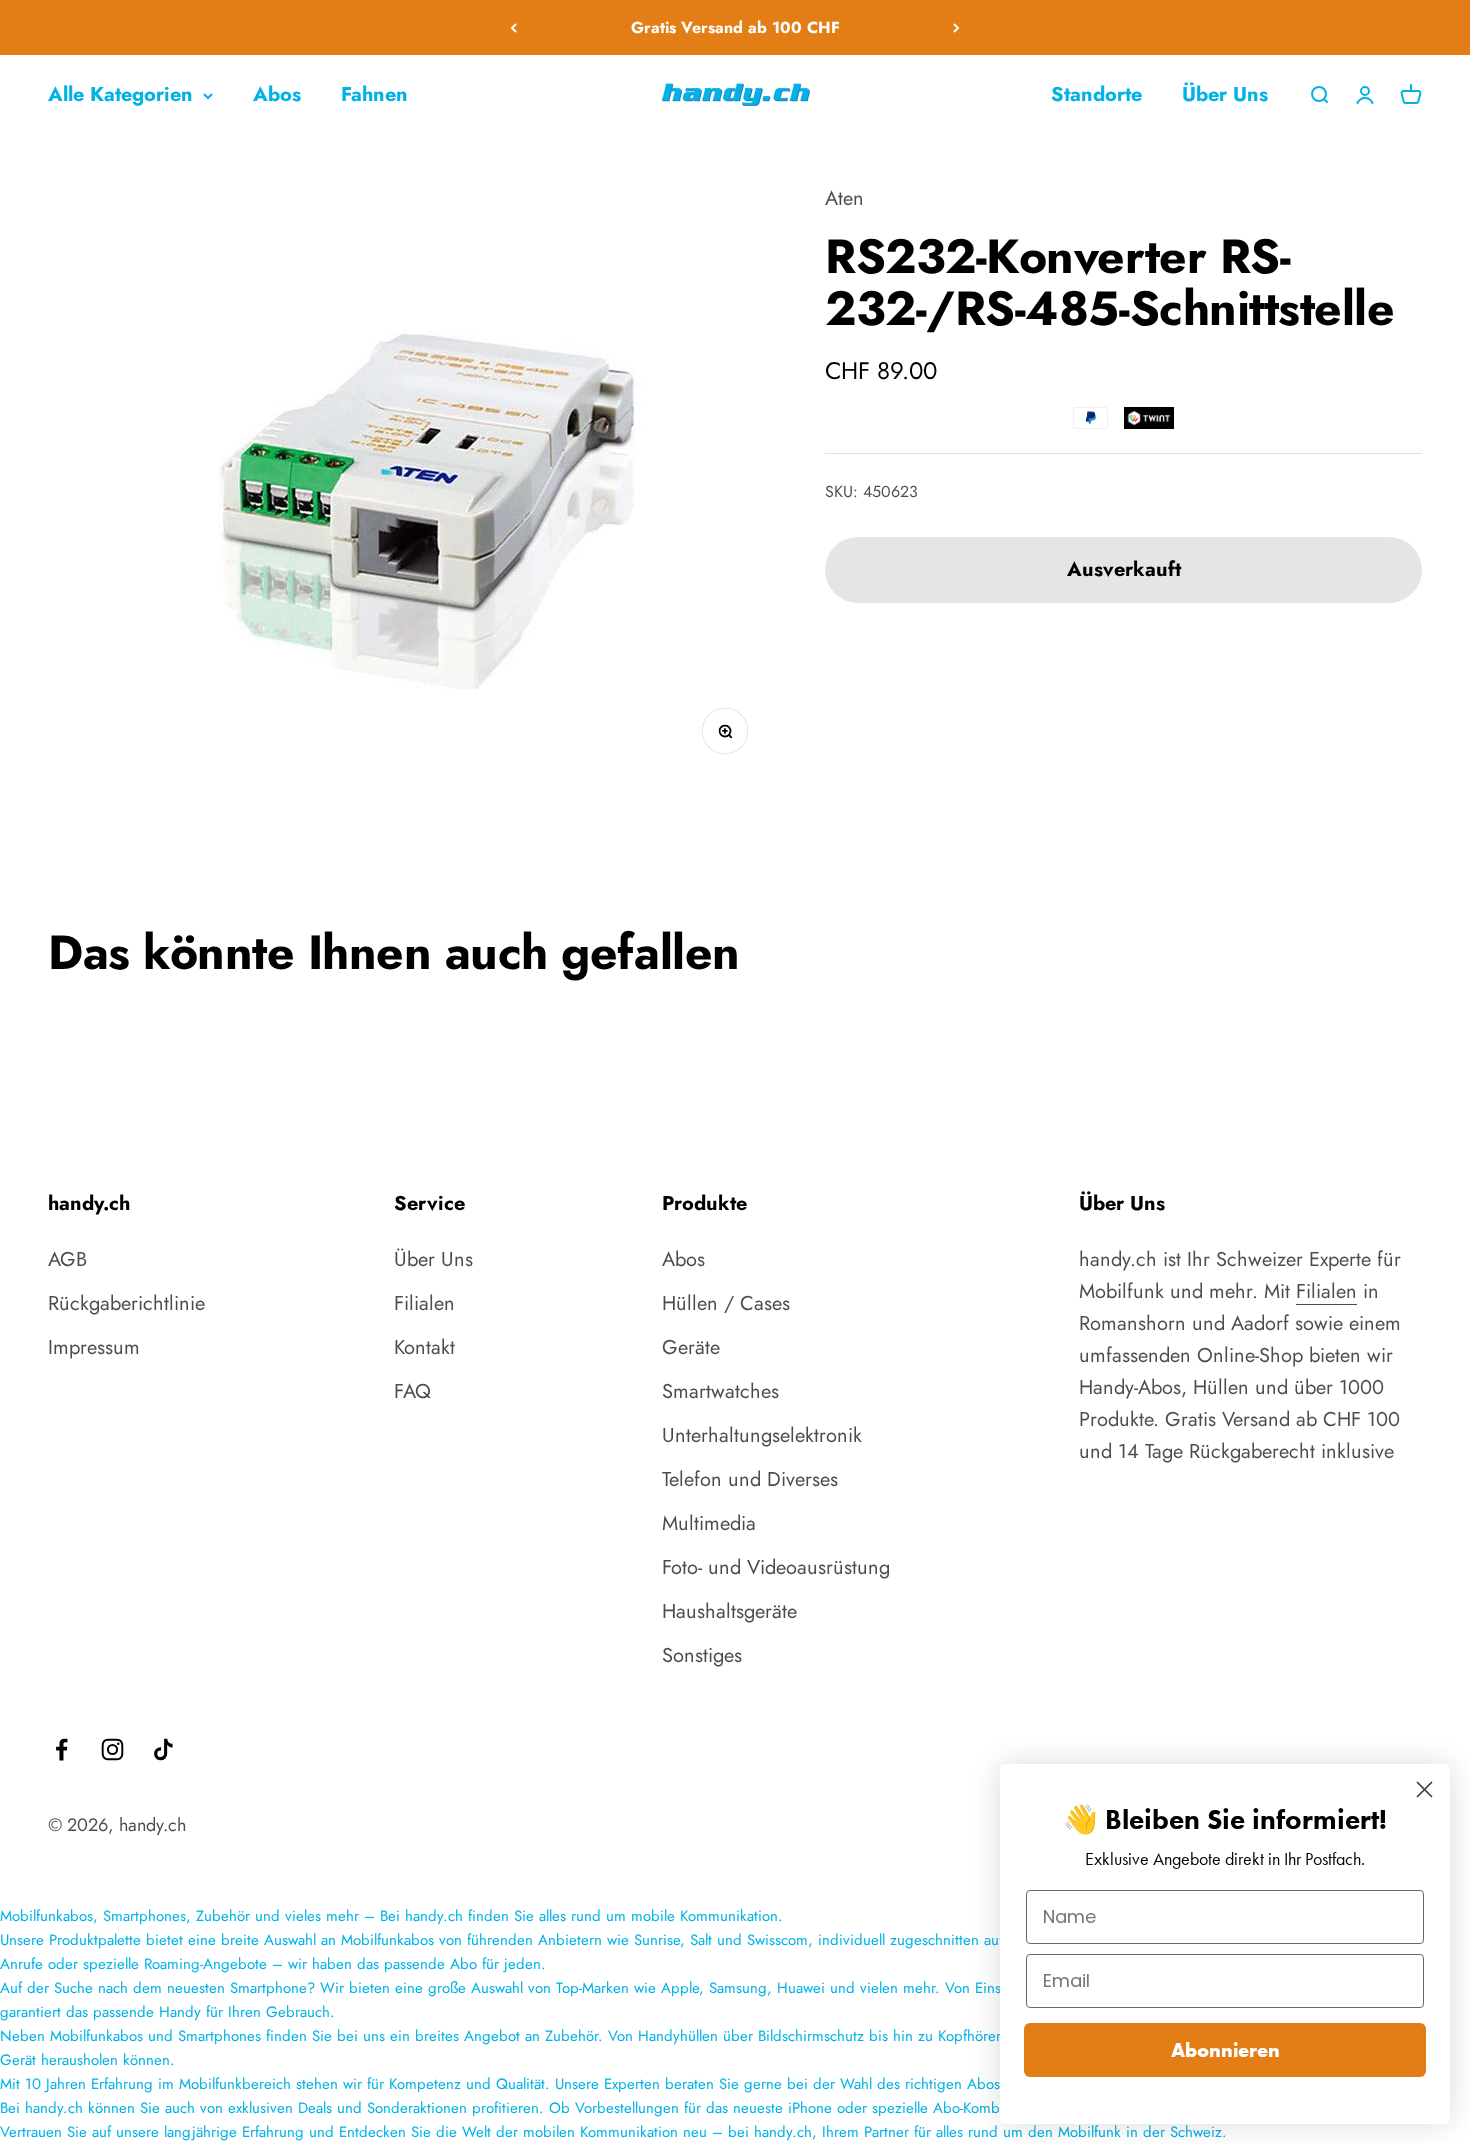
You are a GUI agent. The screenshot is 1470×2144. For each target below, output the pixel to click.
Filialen (424, 1303)
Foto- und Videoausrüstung (776, 1567)
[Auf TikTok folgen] (163, 1749)
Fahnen (374, 94)
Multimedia (709, 1523)
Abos (277, 94)
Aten (844, 198)
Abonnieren (1225, 2050)
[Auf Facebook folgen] (61, 1749)
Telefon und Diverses (750, 1479)
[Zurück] (513, 27)
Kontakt (424, 1347)
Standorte (1096, 94)
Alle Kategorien (120, 94)
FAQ (412, 1391)
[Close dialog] (1424, 1789)
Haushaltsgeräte (729, 1611)
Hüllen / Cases (726, 1303)
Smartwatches (720, 1391)
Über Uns (1225, 94)
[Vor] (956, 27)
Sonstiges (702, 1655)
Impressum (94, 1347)
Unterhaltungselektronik (762, 1435)
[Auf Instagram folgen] (112, 1749)
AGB (67, 1259)
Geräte (691, 1347)
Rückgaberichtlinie (126, 1303)
